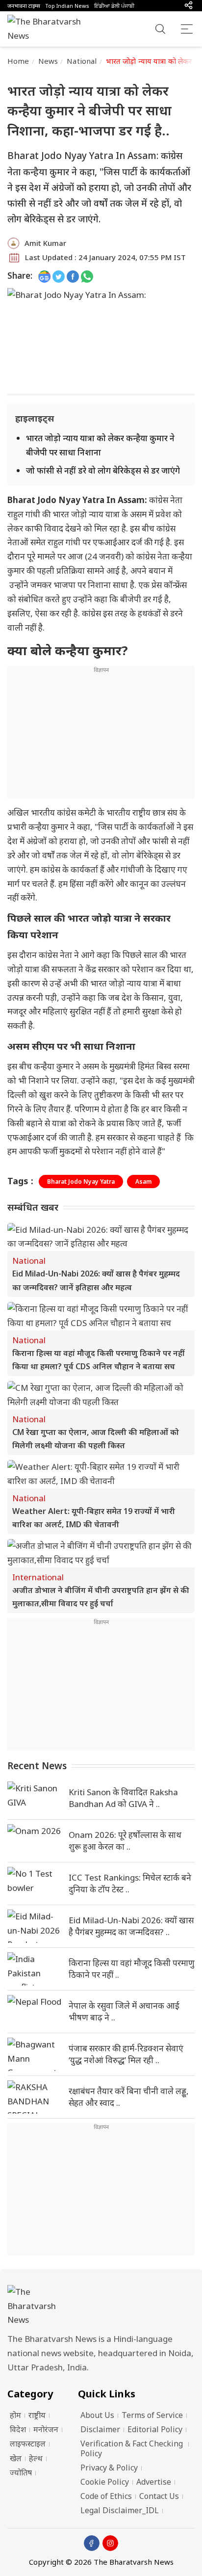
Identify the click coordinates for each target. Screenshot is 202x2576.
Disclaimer (100, 2429)
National (82, 61)
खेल (16, 2458)
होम (15, 2415)
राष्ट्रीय (37, 2415)
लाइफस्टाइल (28, 2443)
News (48, 61)
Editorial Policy (155, 2429)
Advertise (154, 2482)
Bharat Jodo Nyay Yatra (81, 1182)
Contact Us (159, 2496)
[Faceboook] (92, 2543)
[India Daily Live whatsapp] (87, 276)
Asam (143, 1182)
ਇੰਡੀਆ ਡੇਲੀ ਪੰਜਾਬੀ (114, 6)
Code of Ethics (106, 2496)
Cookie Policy (105, 2482)
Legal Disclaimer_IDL (120, 2510)
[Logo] (101, 2306)
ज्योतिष (21, 2472)
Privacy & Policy (109, 2468)
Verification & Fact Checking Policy (132, 2448)
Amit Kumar (45, 243)
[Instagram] (110, 2543)
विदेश (18, 2429)
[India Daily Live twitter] (59, 276)
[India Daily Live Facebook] (73, 276)
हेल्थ (36, 2458)
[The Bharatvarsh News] (49, 29)
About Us (97, 2415)
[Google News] (44, 276)
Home (18, 61)
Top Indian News (67, 6)
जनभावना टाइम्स (24, 6)
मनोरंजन (46, 2429)
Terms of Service (152, 2415)
